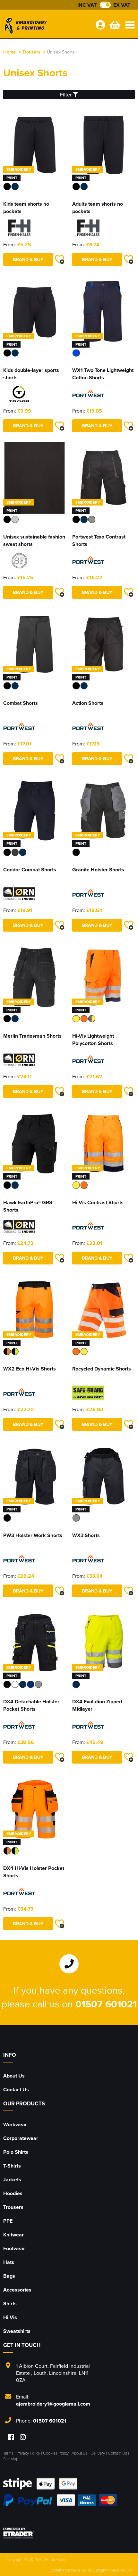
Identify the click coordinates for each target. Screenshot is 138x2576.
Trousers (31, 52)
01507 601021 (106, 2004)
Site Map (11, 2459)
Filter (66, 95)
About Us (14, 2076)
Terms (8, 2453)
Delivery (98, 2453)
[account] (100, 25)
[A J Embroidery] (47, 27)
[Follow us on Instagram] (23, 2437)
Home (9, 52)
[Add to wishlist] (59, 259)
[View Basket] (114, 25)
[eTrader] (69, 2533)
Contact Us (16, 2090)
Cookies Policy (56, 2453)
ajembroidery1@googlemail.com (53, 2404)
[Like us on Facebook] (11, 2437)
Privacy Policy (28, 2453)
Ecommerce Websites (68, 2570)
